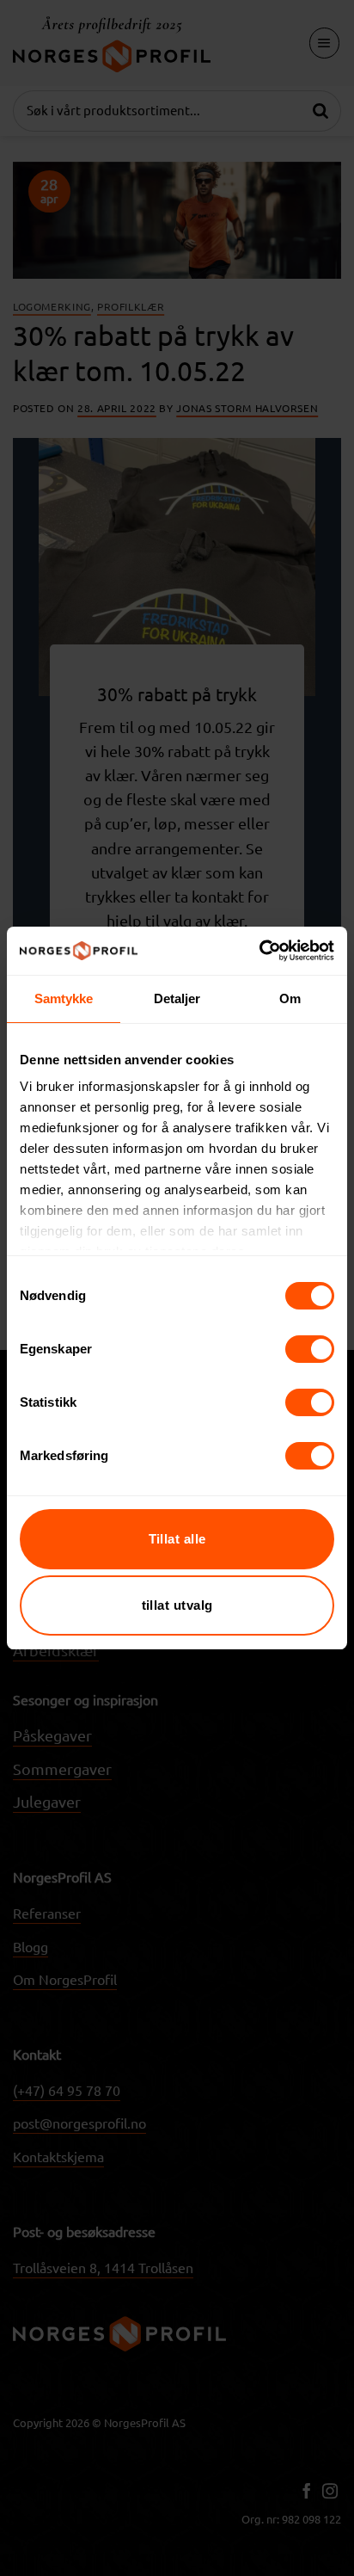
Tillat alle (177, 1539)
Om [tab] (290, 998)
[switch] (310, 1349)
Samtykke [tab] (64, 998)
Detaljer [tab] (177, 998)
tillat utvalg (177, 1605)
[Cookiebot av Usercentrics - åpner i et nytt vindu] (259, 951)
